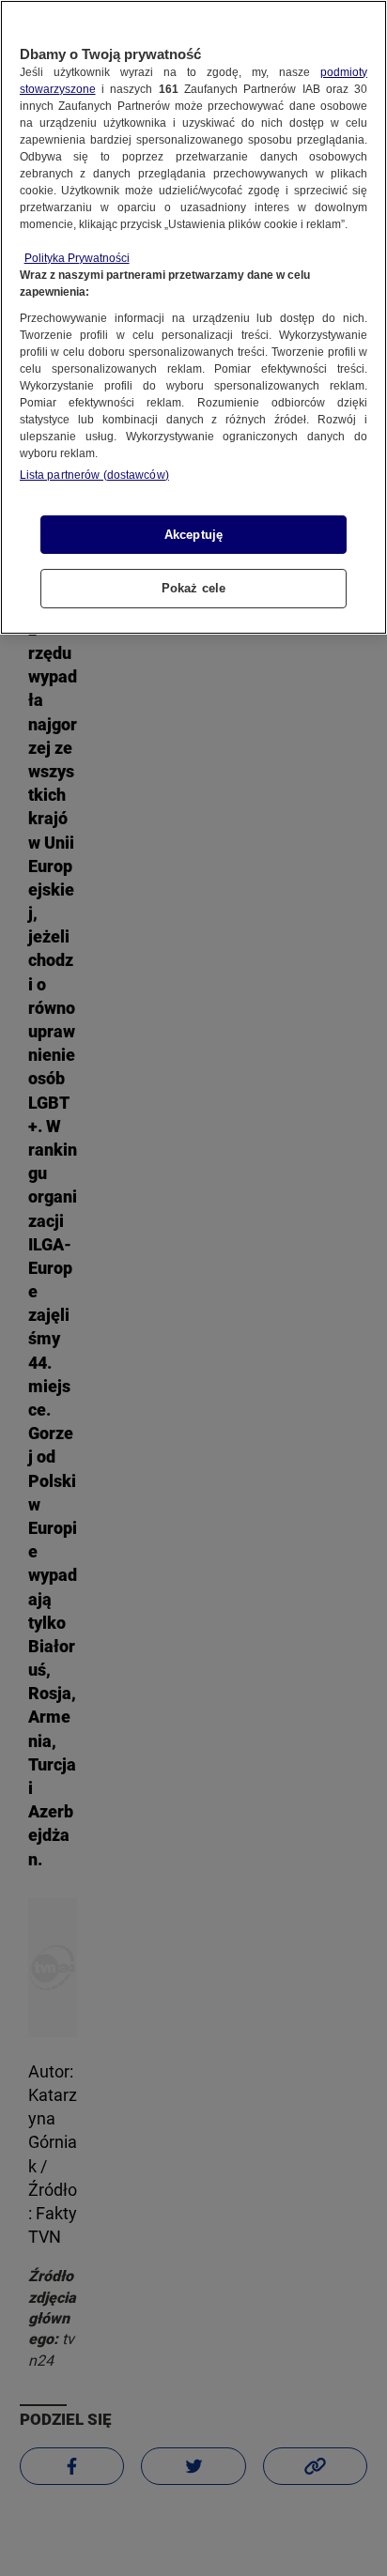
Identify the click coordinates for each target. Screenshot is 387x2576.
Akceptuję (193, 535)
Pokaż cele (193, 588)
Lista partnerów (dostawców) (94, 475)
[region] (193, 317)
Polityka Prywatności (77, 258)
